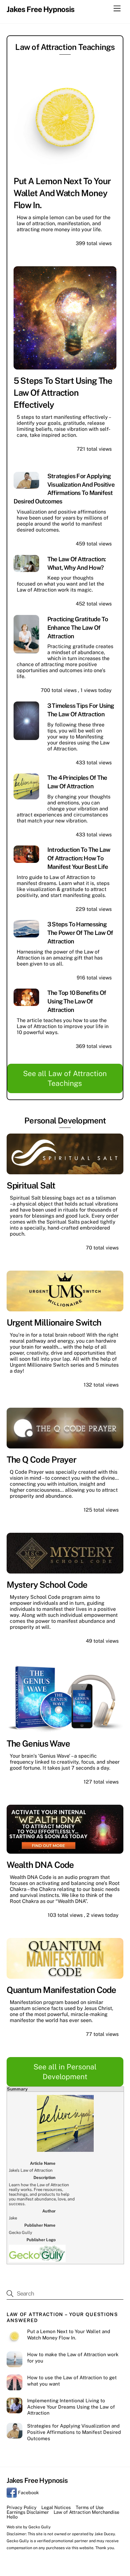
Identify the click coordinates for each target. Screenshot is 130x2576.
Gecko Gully (40, 2527)
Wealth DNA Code (40, 1865)
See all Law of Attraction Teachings (65, 1078)
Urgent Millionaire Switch (54, 1322)
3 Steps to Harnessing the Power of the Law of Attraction (80, 933)
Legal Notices (56, 2507)
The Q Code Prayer (42, 1460)
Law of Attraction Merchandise (86, 2512)
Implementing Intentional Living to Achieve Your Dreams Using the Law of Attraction (71, 2407)
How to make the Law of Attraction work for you (73, 2358)
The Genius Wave (38, 1743)
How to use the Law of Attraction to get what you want (72, 2381)
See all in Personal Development (65, 2072)
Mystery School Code (47, 1585)
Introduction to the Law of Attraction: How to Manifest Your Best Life (79, 858)
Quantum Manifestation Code (62, 1990)
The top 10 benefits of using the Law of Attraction (77, 1001)
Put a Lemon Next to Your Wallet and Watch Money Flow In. (62, 193)
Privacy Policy (22, 2507)
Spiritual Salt (31, 1185)
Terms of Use (90, 2507)
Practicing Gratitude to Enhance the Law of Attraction (78, 628)
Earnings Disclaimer (28, 2512)
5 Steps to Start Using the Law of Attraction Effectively (63, 393)
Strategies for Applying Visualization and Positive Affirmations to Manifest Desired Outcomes (74, 2432)
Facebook (28, 2492)
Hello (12, 2517)
